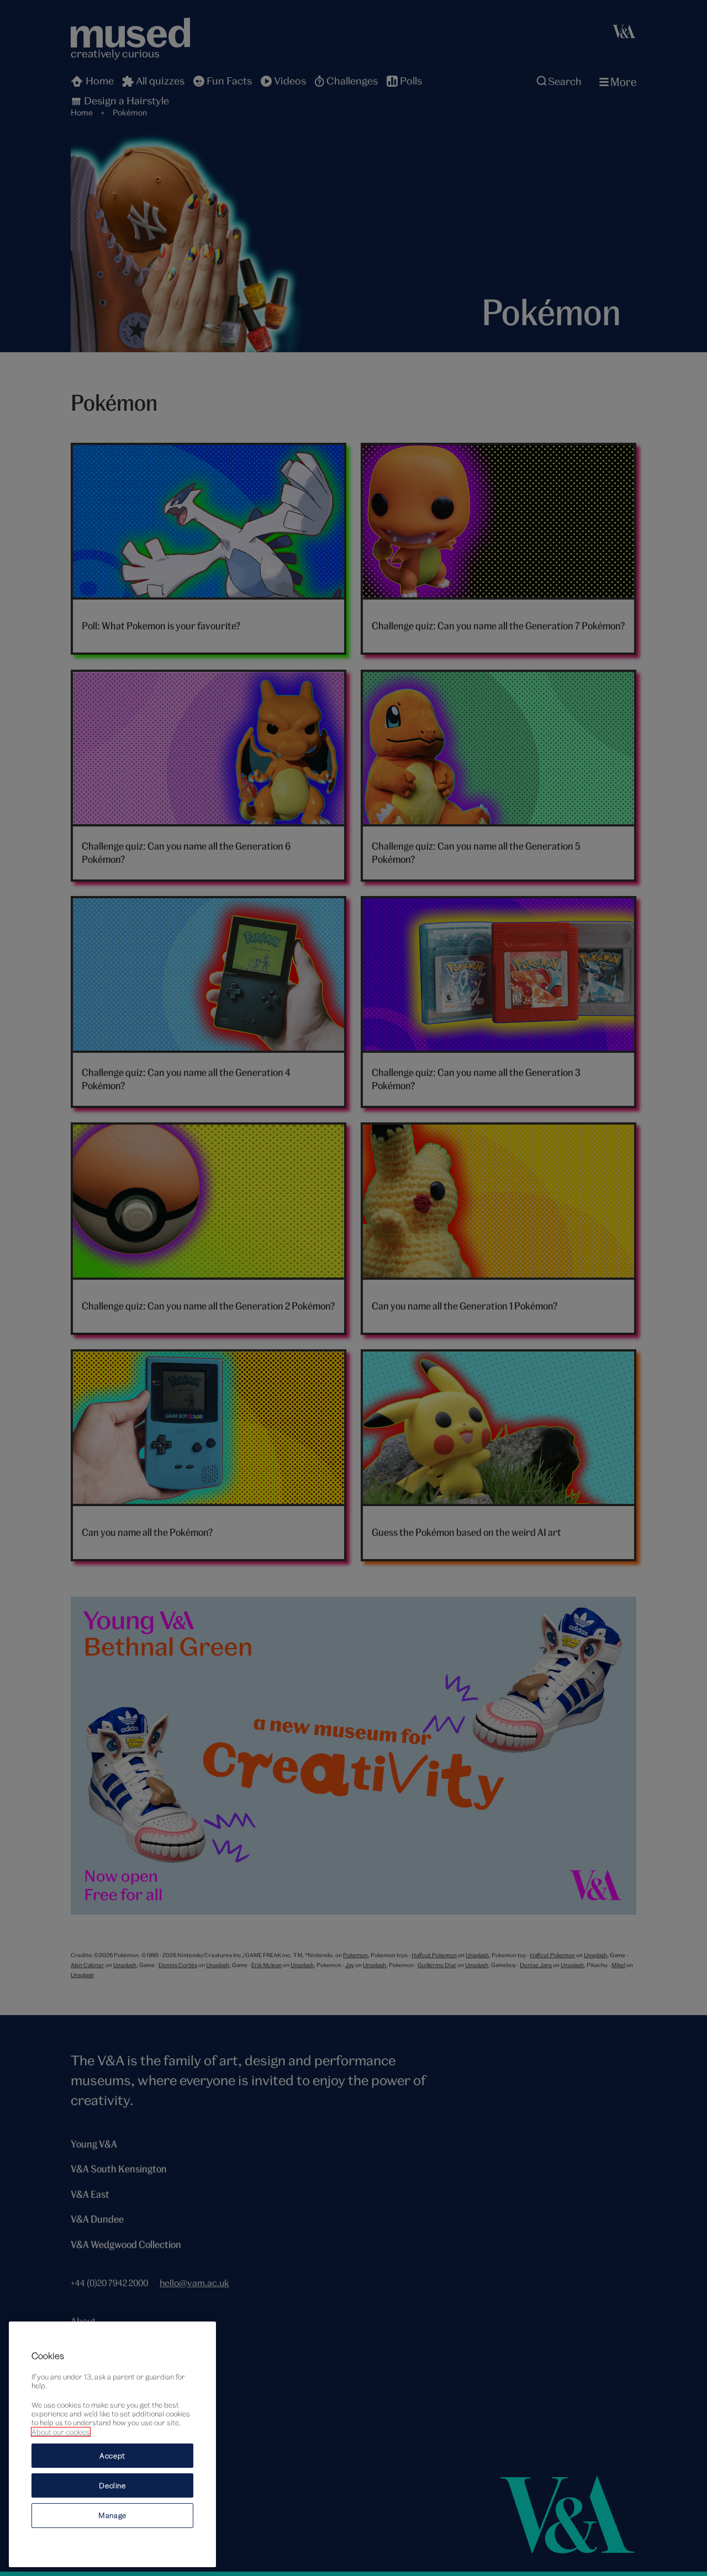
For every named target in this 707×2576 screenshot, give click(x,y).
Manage (112, 2515)
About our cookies (61, 2432)
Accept (112, 2456)
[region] (112, 2444)
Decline (112, 2485)
